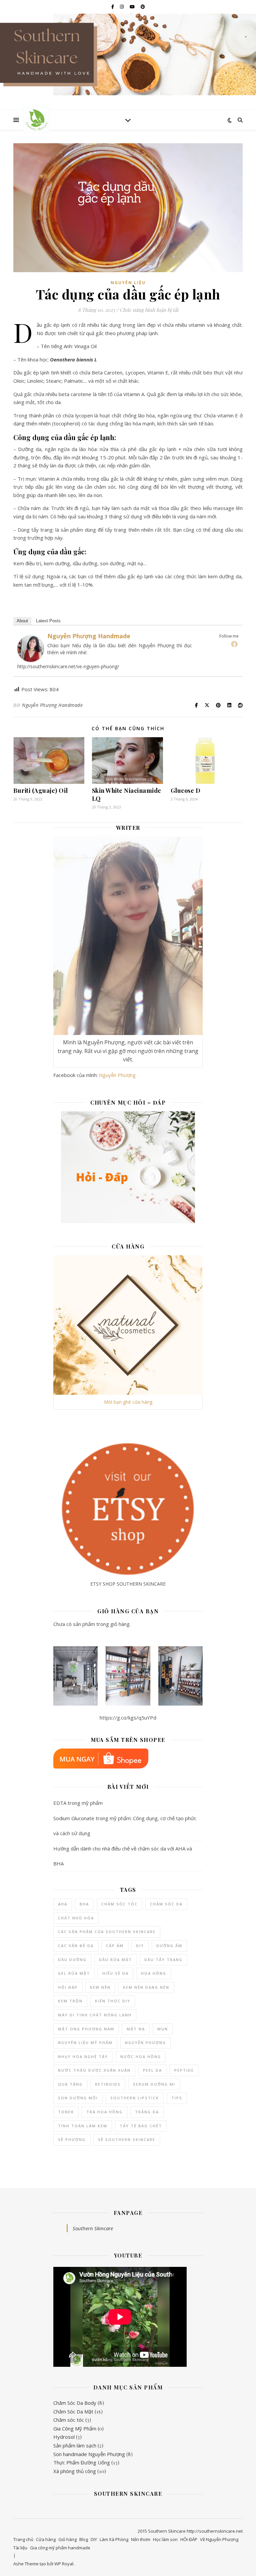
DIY (140, 1946)
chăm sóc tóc (119, 1904)
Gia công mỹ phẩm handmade (60, 2548)
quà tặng (70, 2084)
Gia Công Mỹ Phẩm (75, 2428)
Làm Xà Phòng (114, 2539)
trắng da (147, 2112)
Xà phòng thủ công (75, 2471)
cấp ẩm (115, 1946)
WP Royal (64, 2564)
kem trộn (70, 2001)
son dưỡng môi (78, 2098)
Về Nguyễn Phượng (219, 2539)
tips (177, 2098)
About (22, 621)
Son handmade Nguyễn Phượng (89, 2454)
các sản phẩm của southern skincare (107, 1932)
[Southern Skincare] (37, 120)
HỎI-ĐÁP (189, 2539)
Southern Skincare (93, 2228)
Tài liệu (20, 2548)
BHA (84, 1904)
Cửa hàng (46, 2539)
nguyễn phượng (145, 2043)
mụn (163, 2029)
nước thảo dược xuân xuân (94, 2070)
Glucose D (186, 790)
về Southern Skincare (127, 2139)
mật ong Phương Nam (86, 2029)
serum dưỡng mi (154, 2084)
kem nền (100, 1987)
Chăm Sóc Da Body (75, 2403)
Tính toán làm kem (83, 2126)
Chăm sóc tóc (69, 2420)
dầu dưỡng (72, 1960)
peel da (152, 2070)
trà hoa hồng (104, 2112)
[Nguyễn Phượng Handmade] (31, 649)
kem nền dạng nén (146, 1987)
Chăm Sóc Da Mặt (73, 2411)
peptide (184, 2070)
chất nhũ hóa (76, 1918)
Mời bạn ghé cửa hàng (128, 1402)
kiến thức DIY (113, 2001)
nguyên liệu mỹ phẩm (85, 2043)
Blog (84, 2539)
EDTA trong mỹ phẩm (78, 1803)
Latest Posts (48, 621)
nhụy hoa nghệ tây (83, 2057)
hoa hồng (154, 1973)
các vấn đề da (76, 1946)
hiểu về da (115, 1973)
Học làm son (165, 2539)
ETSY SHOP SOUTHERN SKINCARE (128, 1584)
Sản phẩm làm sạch (75, 2445)
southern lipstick (135, 2098)
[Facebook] (234, 644)
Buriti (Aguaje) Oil (41, 790)
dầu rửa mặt (115, 1960)
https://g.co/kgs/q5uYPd (128, 1718)
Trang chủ (23, 2539)
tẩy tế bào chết (141, 2126)
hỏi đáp (68, 1987)
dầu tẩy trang (163, 1960)
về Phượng (72, 2139)
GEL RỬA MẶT (74, 1973)
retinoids (108, 2084)
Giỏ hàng (67, 2539)
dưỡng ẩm (169, 1946)
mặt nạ (136, 2029)
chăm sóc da (166, 1904)
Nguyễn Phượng (117, 1075)
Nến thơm (141, 2539)
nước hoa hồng (141, 2057)
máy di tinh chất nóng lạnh (95, 2015)
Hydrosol (64, 2437)
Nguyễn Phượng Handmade (89, 636)
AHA (63, 1904)
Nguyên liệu (128, 283)
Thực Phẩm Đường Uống (82, 2462)
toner (66, 2112)
